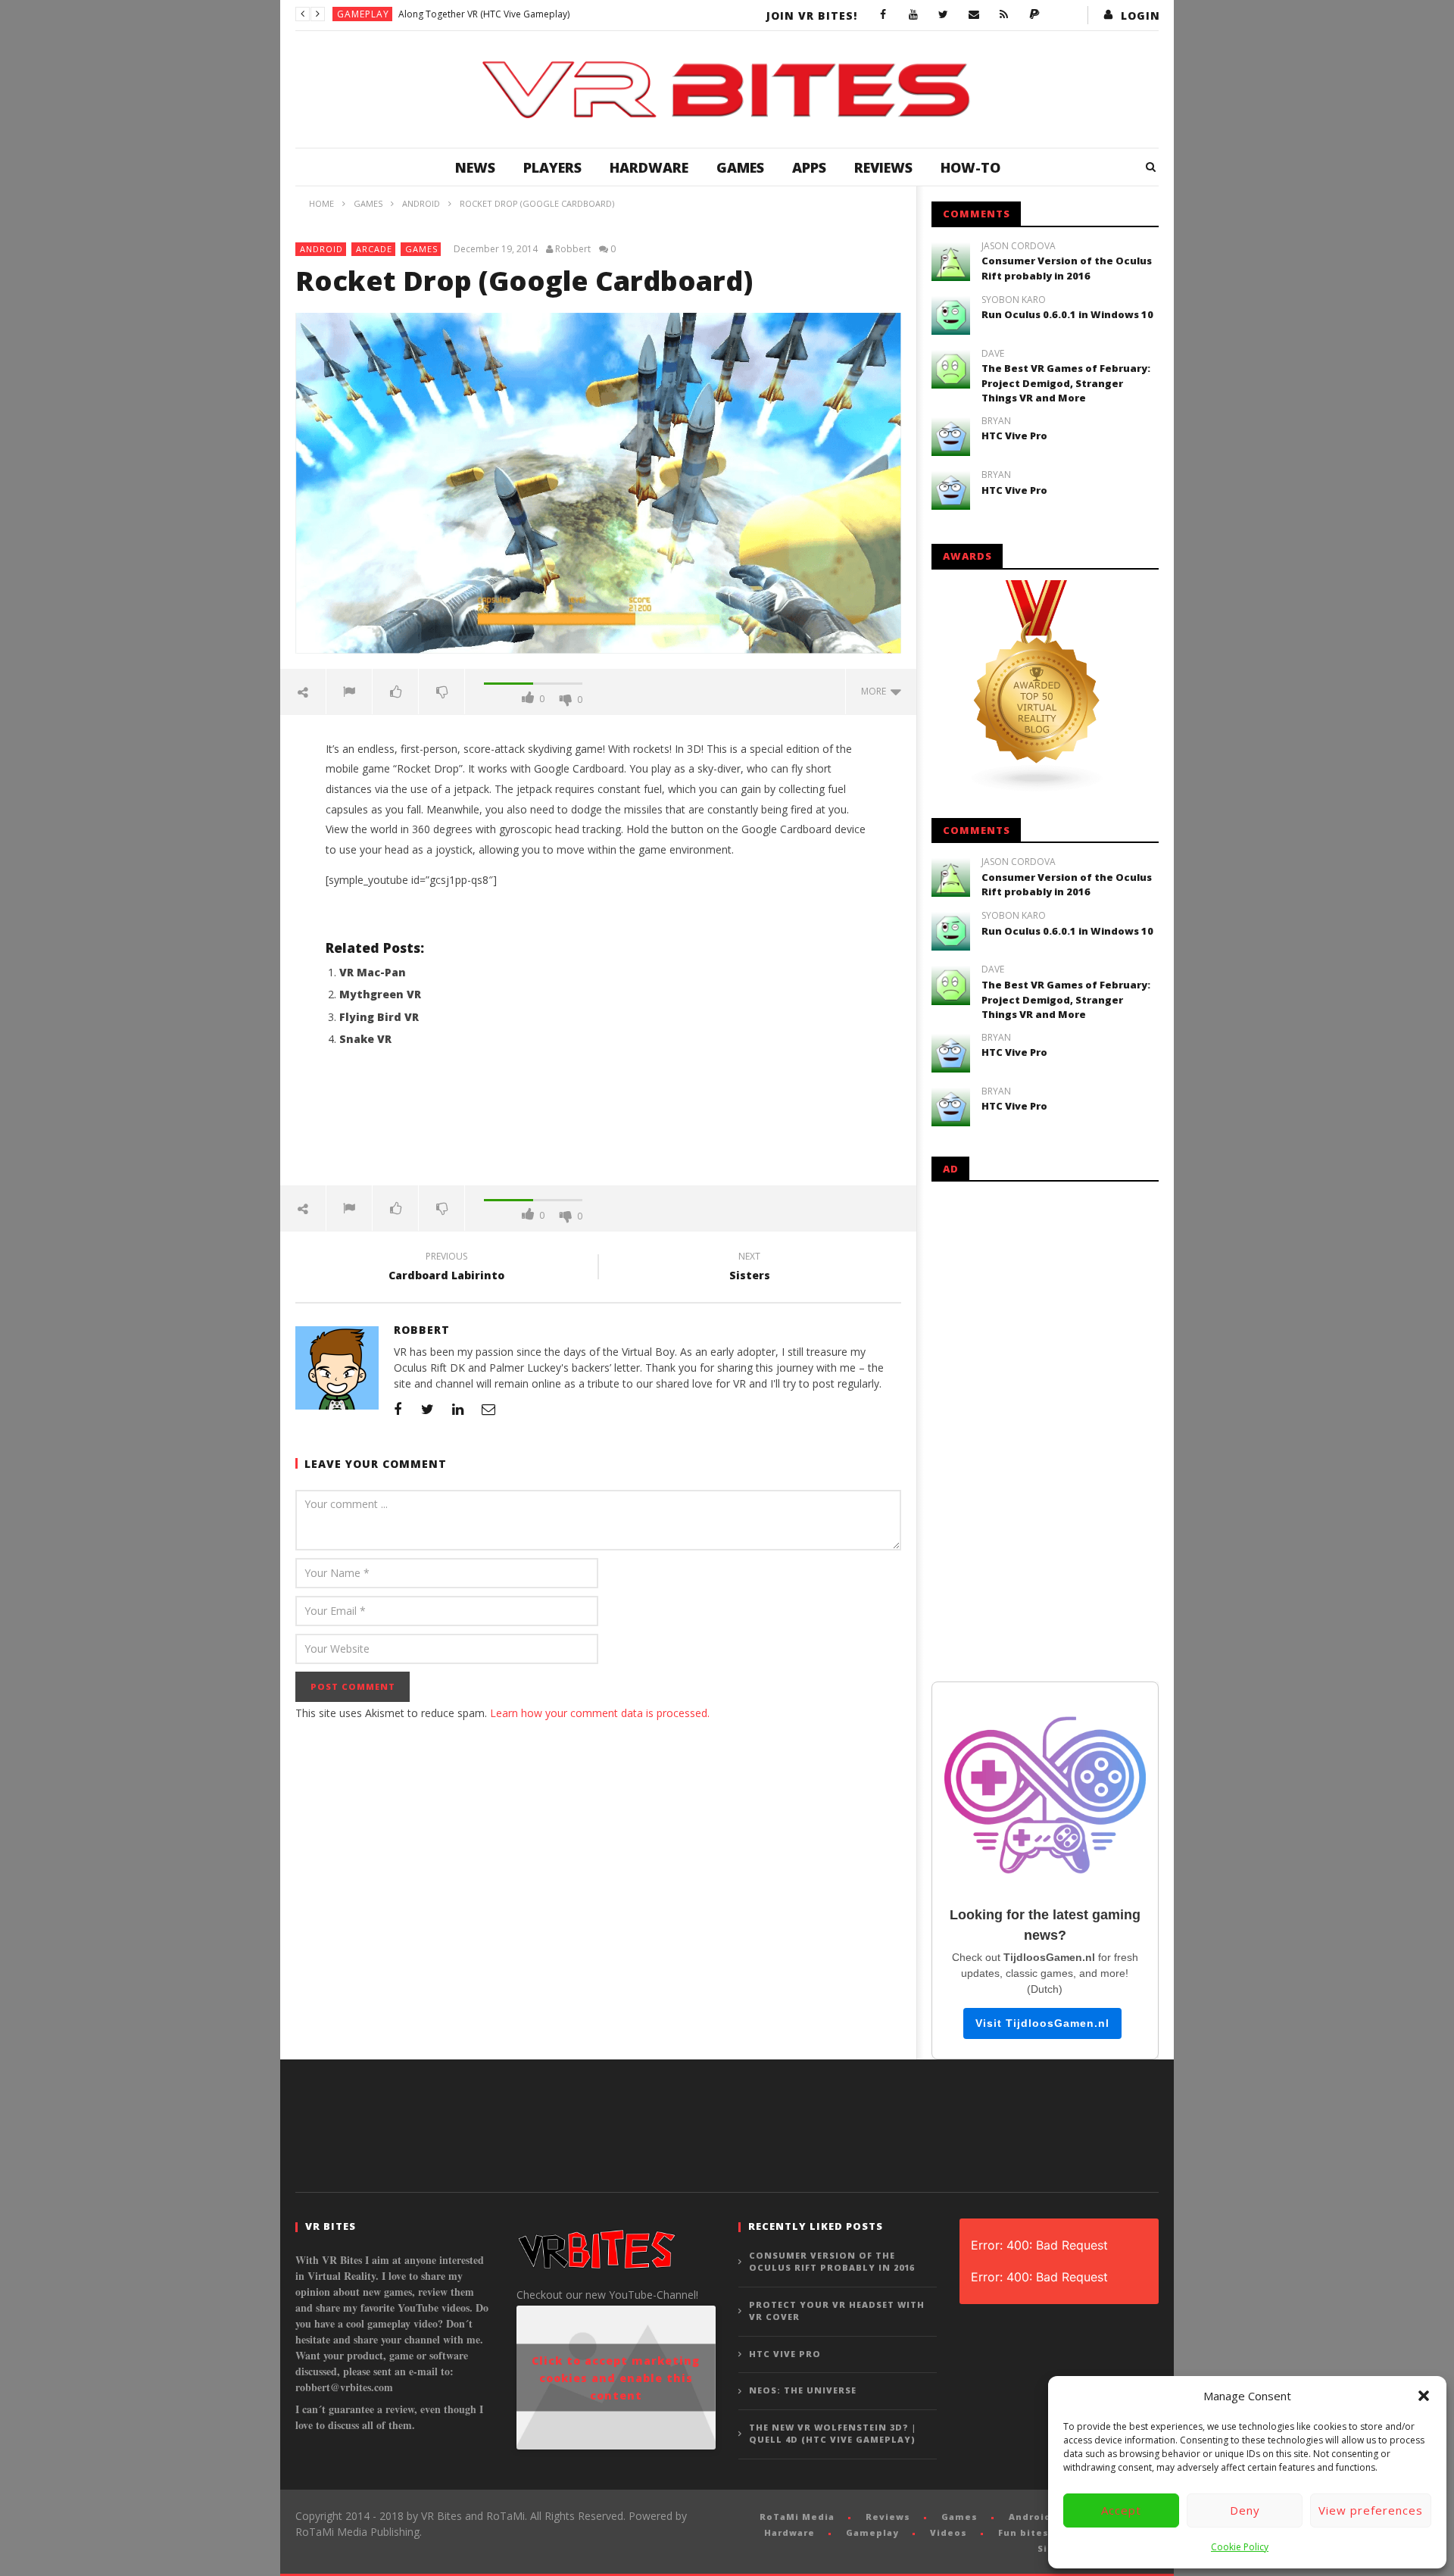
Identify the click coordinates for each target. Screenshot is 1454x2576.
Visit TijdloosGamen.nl (1042, 2023)
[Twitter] (944, 15)
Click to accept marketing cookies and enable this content (616, 2378)
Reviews (883, 167)
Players (552, 167)
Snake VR (365, 1039)
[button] (1424, 2396)
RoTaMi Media (797, 2517)
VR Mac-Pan (373, 972)
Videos (949, 2532)
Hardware (649, 167)
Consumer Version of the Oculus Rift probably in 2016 (1067, 268)
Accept (1121, 2510)
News (475, 167)
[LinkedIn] (458, 1409)
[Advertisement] (598, 1125)
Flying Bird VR (379, 1017)
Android (321, 249)
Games (740, 167)
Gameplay (363, 14)
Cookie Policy (1240, 2547)
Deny (1245, 2510)
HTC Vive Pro (1014, 436)
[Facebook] (883, 15)
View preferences (1371, 2510)
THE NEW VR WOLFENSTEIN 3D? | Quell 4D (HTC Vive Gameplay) (833, 2434)
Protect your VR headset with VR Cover (837, 2311)
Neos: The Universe (803, 2390)
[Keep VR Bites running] (1034, 15)
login (1140, 16)
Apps (809, 167)
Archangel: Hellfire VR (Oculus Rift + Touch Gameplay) (512, 14)
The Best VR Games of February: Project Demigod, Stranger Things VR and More (1066, 383)
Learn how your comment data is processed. (600, 1713)
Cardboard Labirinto (446, 1268)
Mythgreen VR (380, 994)
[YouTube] (913, 15)
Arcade (374, 249)
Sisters (750, 1268)
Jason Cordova (1019, 246)
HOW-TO (970, 167)
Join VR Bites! (812, 16)
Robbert (573, 249)
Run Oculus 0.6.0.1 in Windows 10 (1067, 314)
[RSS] (1004, 15)
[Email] (974, 15)
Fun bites (1023, 2532)
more (876, 691)
